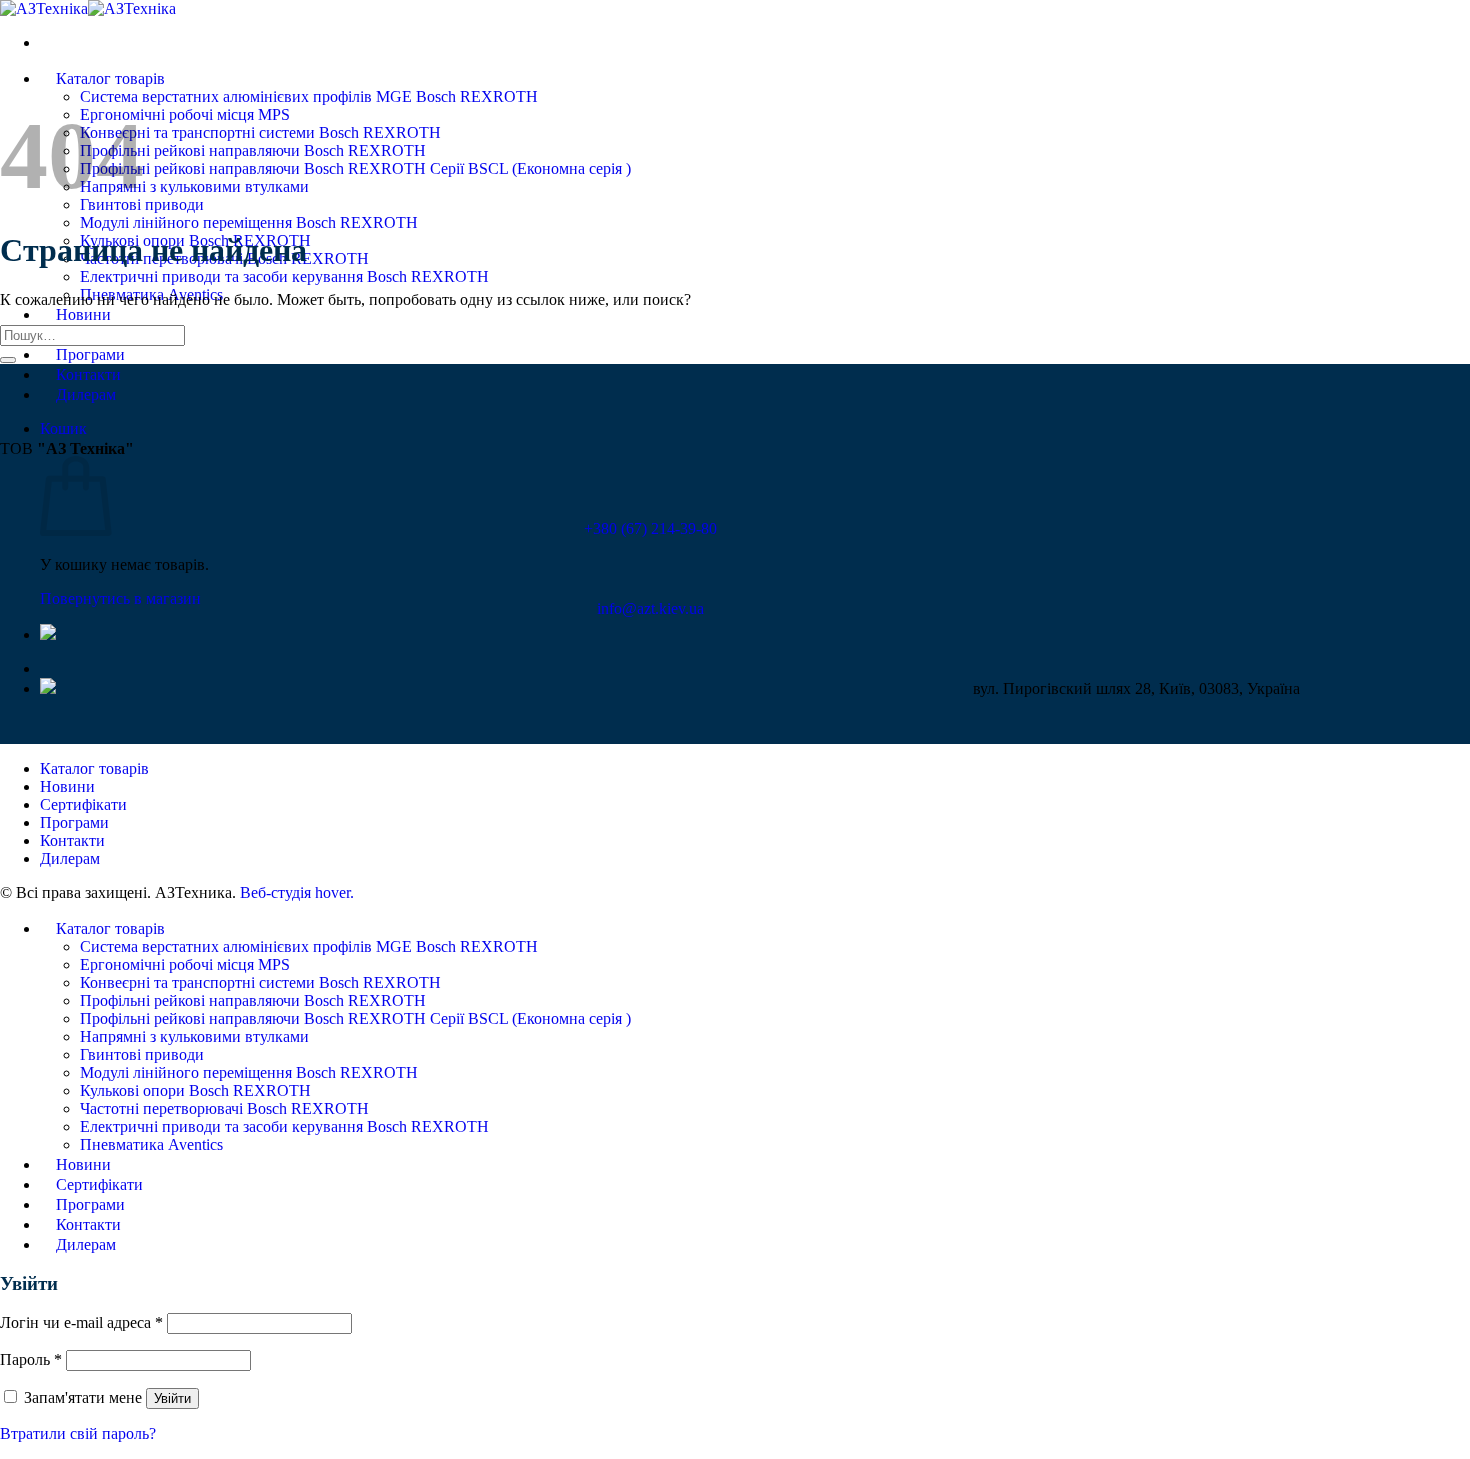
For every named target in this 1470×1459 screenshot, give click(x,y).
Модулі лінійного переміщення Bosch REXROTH (249, 222)
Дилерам (86, 394)
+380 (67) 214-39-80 (650, 528)
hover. (297, 892)
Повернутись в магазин (120, 598)
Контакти (88, 374)
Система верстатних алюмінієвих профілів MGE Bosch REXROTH (309, 96)
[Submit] (8, 360)
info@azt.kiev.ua (650, 608)
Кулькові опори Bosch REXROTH (195, 1090)
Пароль (31, 1359)
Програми (90, 354)
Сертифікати (83, 804)
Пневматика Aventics (151, 1144)
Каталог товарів (110, 78)
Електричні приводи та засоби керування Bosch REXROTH (284, 276)
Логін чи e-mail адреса (81, 1322)
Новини (83, 314)
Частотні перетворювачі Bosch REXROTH (224, 1108)
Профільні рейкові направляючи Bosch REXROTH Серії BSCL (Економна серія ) (355, 168)
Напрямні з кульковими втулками (194, 186)
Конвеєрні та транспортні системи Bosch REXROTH (260, 132)
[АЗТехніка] (88, 8)
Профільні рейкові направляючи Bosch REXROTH (253, 150)
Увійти (172, 1398)
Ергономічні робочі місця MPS (185, 114)
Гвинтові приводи (142, 1054)
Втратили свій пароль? (78, 1433)
